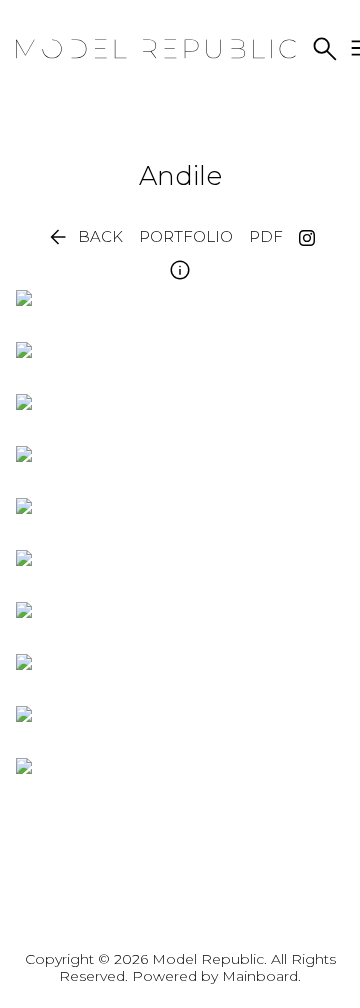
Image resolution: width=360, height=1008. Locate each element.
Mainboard (260, 976)
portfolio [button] (186, 237)
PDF (266, 237)
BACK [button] (84, 237)
